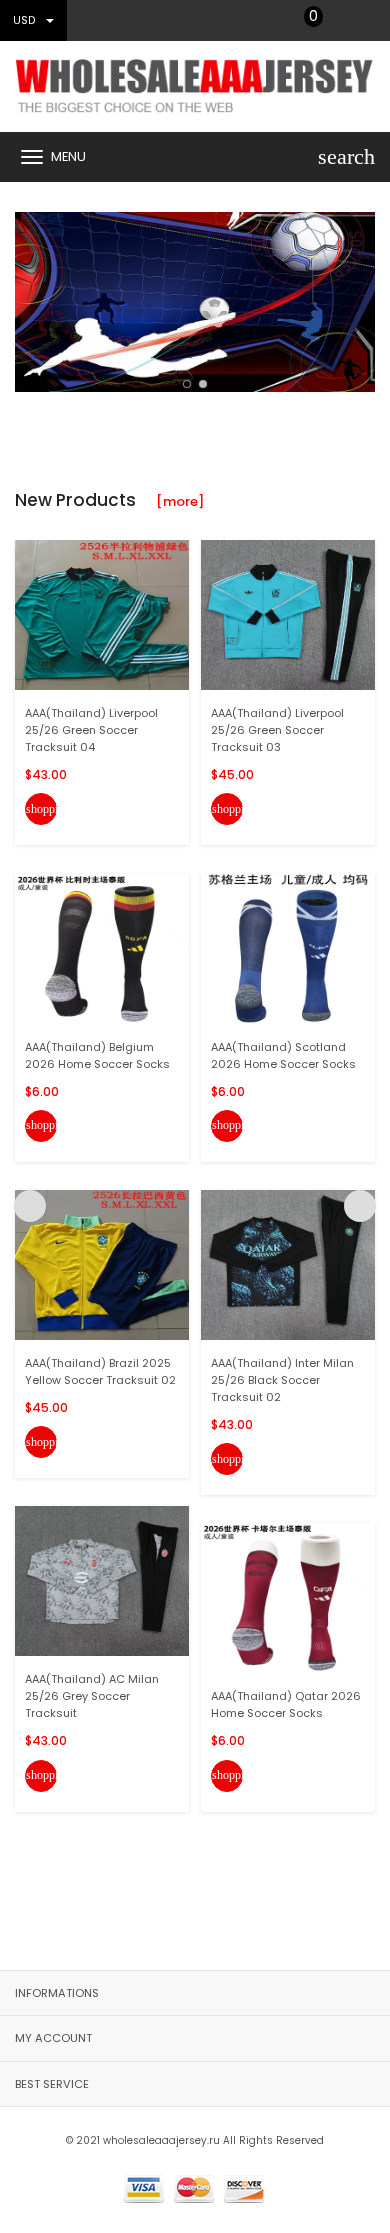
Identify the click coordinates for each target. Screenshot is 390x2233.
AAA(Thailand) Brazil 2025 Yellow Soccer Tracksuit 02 (100, 1371)
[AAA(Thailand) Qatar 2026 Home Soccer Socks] (288, 1597)
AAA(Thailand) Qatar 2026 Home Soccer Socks (286, 1704)
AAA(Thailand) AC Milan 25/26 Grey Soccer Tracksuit (92, 1696)
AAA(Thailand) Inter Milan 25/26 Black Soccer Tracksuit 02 (282, 1380)
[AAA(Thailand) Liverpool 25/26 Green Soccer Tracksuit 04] (102, 614)
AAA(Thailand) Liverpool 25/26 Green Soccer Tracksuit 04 (91, 730)
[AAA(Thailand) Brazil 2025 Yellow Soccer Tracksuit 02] (102, 1264)
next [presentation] (360, 297)
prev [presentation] (30, 297)
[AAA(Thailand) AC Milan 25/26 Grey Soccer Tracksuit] (102, 1580)
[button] (187, 384)
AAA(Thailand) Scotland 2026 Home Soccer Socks (283, 1055)
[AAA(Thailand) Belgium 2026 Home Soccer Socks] (102, 947)
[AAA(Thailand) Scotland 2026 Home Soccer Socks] (288, 947)
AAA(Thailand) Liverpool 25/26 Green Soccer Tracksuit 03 (277, 730)
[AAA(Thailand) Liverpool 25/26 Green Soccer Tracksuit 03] (288, 614)
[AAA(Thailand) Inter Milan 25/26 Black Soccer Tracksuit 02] (288, 1264)
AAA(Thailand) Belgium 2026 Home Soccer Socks (97, 1055)
